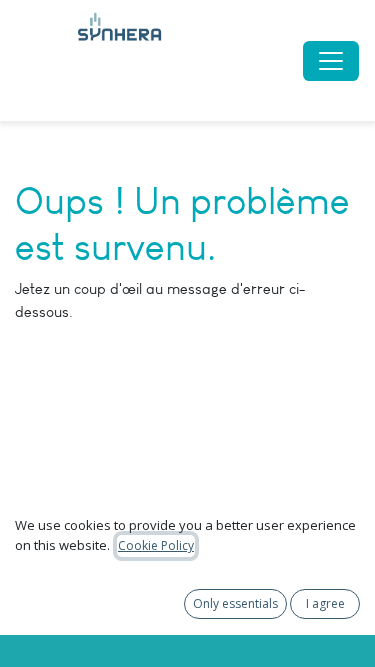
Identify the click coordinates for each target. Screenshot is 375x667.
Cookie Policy (156, 545)
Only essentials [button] (235, 603)
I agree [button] (325, 603)
